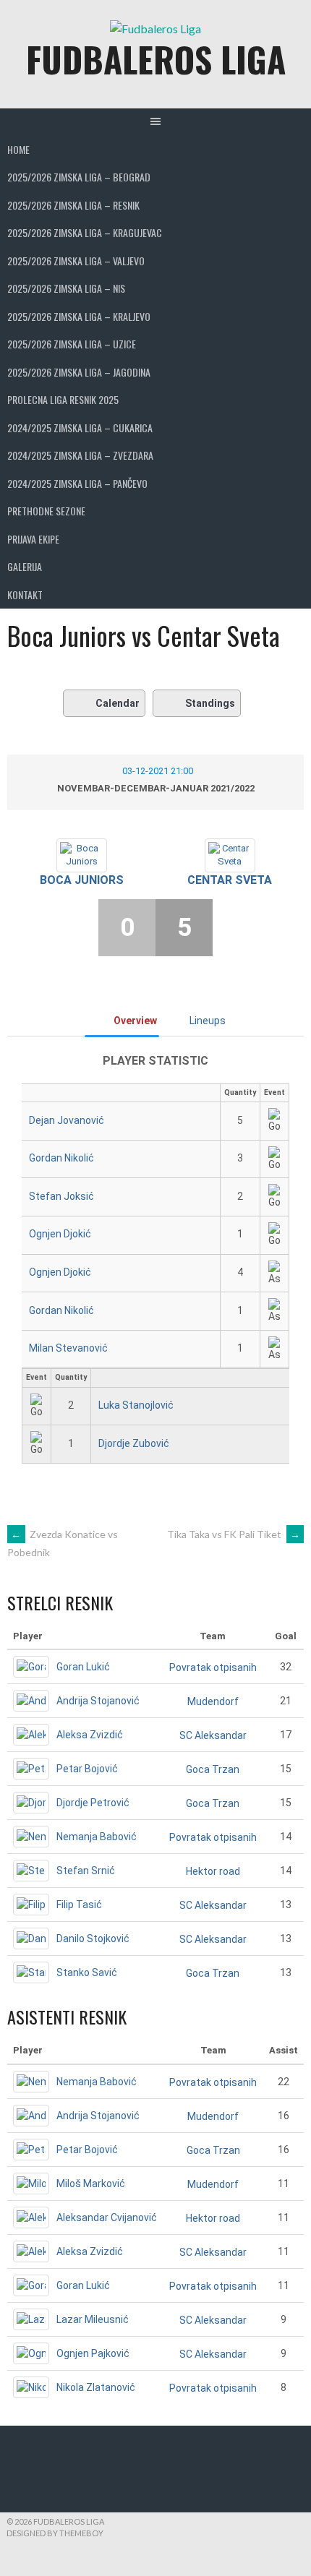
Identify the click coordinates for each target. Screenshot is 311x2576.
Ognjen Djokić (60, 1234)
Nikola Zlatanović (96, 2387)
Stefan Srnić (86, 1871)
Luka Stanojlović (136, 1405)
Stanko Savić (87, 1972)
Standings (210, 703)
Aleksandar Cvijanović (107, 2217)
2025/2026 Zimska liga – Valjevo (76, 261)
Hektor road (213, 1871)
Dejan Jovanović (67, 1120)
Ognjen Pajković (93, 2353)
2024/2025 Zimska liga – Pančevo (77, 483)
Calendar (118, 703)
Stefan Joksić (61, 1196)
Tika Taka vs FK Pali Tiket (234, 1534)
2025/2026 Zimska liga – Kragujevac (85, 232)
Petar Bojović (87, 1769)
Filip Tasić (79, 1905)
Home (18, 149)
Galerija (25, 566)
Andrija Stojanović (98, 1701)
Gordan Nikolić (61, 1158)
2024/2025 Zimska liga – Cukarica (80, 428)
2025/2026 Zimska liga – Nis (66, 288)
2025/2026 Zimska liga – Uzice (72, 344)
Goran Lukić (83, 1667)
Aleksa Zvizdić (90, 1735)
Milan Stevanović (68, 1348)
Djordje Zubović (134, 1443)
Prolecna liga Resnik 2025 (63, 399)
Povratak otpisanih (213, 1667)
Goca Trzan (213, 1769)
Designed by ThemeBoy (55, 2533)
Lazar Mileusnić (93, 2319)
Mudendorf (213, 1701)
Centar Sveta (230, 880)
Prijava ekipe (33, 539)
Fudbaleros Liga (156, 59)
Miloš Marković (91, 2184)
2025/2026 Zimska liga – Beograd (79, 177)
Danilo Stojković (93, 1939)
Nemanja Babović (97, 1837)
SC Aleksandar (213, 1735)
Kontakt (25, 594)
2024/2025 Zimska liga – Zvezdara (80, 455)
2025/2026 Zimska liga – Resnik (73, 205)
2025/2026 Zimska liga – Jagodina (79, 372)
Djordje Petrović (93, 1803)
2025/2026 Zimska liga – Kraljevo (79, 316)
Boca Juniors (82, 880)
